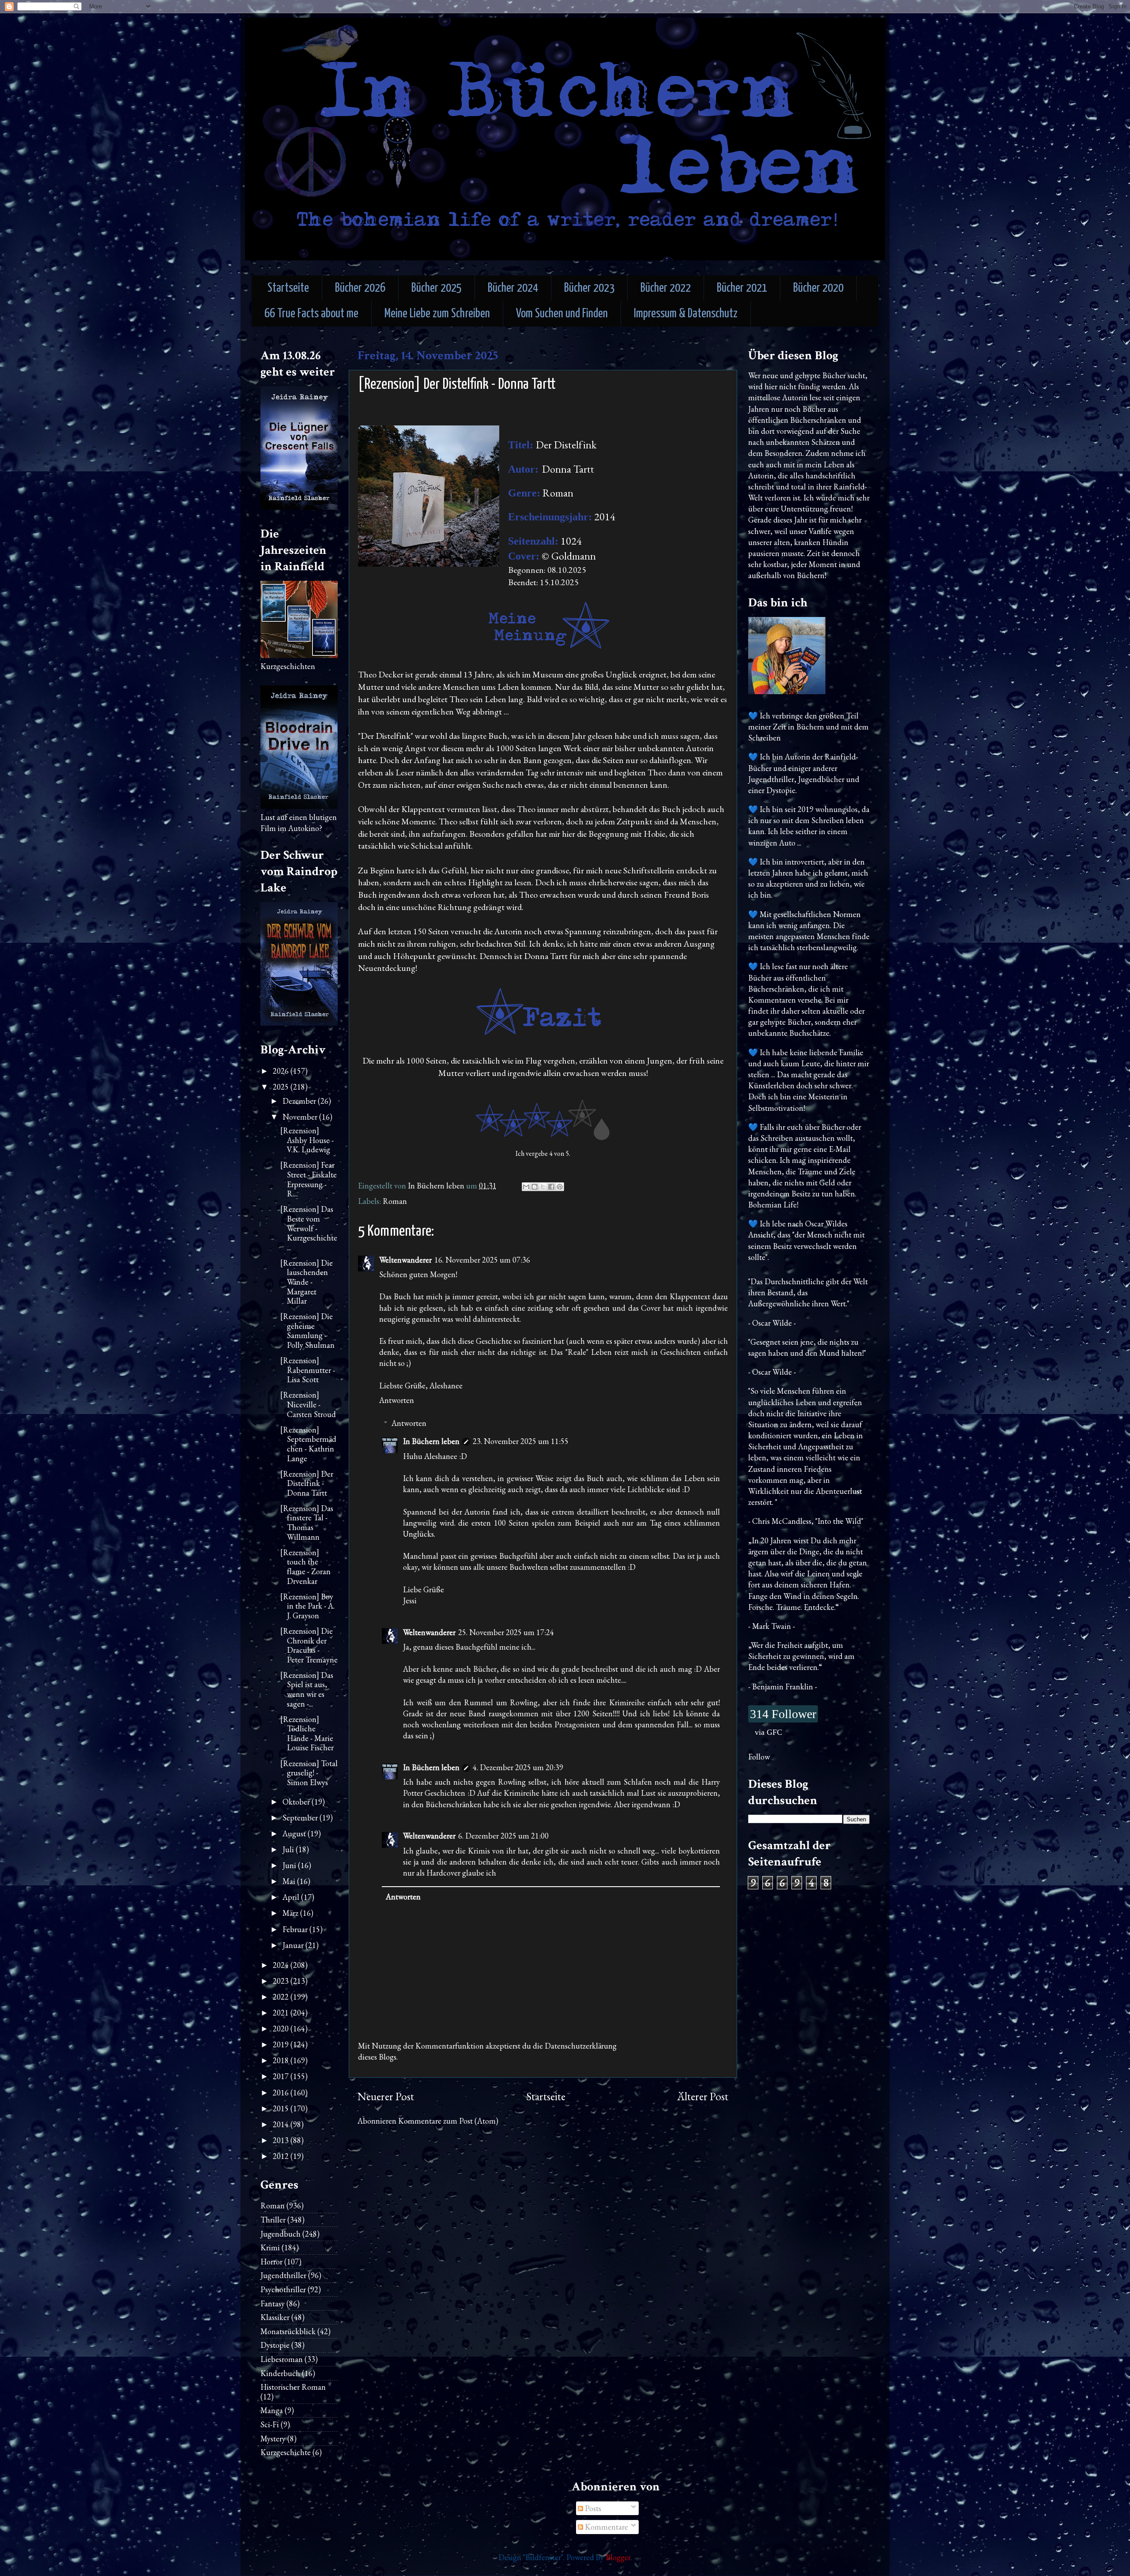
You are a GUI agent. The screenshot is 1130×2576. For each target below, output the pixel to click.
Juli (289, 1849)
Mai (290, 1881)
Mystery (273, 2439)
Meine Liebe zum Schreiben (437, 314)
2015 (282, 2108)
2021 (282, 2013)
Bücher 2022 (666, 288)
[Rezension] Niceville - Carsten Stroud (308, 1404)
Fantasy (273, 2303)
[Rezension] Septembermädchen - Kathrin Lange (308, 1444)
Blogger (618, 2557)
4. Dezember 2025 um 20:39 (518, 1767)
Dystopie (275, 2345)
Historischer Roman (293, 2387)
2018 (282, 2060)
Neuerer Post (386, 2097)
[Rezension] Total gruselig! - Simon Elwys (309, 1773)
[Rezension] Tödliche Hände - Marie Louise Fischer (307, 1734)
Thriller (273, 2220)
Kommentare (606, 2527)
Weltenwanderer (405, 1260)
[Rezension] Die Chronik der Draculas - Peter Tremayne (309, 1645)
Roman (395, 1201)
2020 (282, 2029)
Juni (290, 1865)
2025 (282, 1087)
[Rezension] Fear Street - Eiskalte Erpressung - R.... (309, 1179)
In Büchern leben (431, 1441)
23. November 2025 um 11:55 (521, 1441)
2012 (282, 2156)
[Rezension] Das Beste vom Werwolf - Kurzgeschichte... (309, 1228)
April (292, 1897)
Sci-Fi (270, 2424)
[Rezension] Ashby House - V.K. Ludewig (307, 1140)
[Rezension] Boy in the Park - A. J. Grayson (307, 1606)
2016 (282, 2093)
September (301, 1818)
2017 (282, 2076)
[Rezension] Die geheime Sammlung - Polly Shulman (307, 1331)
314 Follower (783, 1714)
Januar (294, 1945)
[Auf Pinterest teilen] (560, 1187)
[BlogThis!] (535, 1187)
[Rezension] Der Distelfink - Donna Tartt (307, 1483)
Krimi (270, 2247)
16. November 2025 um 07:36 (482, 1260)
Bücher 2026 (360, 288)
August (295, 1833)
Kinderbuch (280, 2373)
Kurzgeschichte (286, 2452)
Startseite (288, 288)
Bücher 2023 (589, 288)
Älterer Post (703, 2097)
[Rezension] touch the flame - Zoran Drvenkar (305, 1567)
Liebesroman (282, 2359)
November (301, 1117)
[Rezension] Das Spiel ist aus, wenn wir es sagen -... (307, 1689)
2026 (282, 1071)
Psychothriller (283, 2289)
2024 (282, 1965)
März (291, 1913)
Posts (592, 2508)
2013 (282, 2140)
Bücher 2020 (818, 288)
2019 (282, 2044)
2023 (282, 1981)
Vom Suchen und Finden (562, 314)
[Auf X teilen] (543, 1187)
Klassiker (275, 2317)
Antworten (397, 1400)
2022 (282, 1997)
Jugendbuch (281, 2234)
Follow (759, 1757)
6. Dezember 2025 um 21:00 (503, 1836)
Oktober (297, 1802)
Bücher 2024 (513, 288)
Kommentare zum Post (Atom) (448, 2121)
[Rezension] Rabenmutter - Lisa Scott (308, 1370)
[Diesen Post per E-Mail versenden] (526, 1187)
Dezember (300, 1101)
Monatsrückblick (288, 2331)
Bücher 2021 (742, 288)
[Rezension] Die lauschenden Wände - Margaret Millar (307, 1282)
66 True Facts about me (311, 314)
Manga (272, 2410)
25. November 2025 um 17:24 (506, 1632)
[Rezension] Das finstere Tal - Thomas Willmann (307, 1523)
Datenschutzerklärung (581, 2046)
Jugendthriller (283, 2275)
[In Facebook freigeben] (551, 1187)
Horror (271, 2262)
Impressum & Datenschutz (686, 314)
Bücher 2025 (437, 288)
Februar (296, 1929)
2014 (282, 2124)
